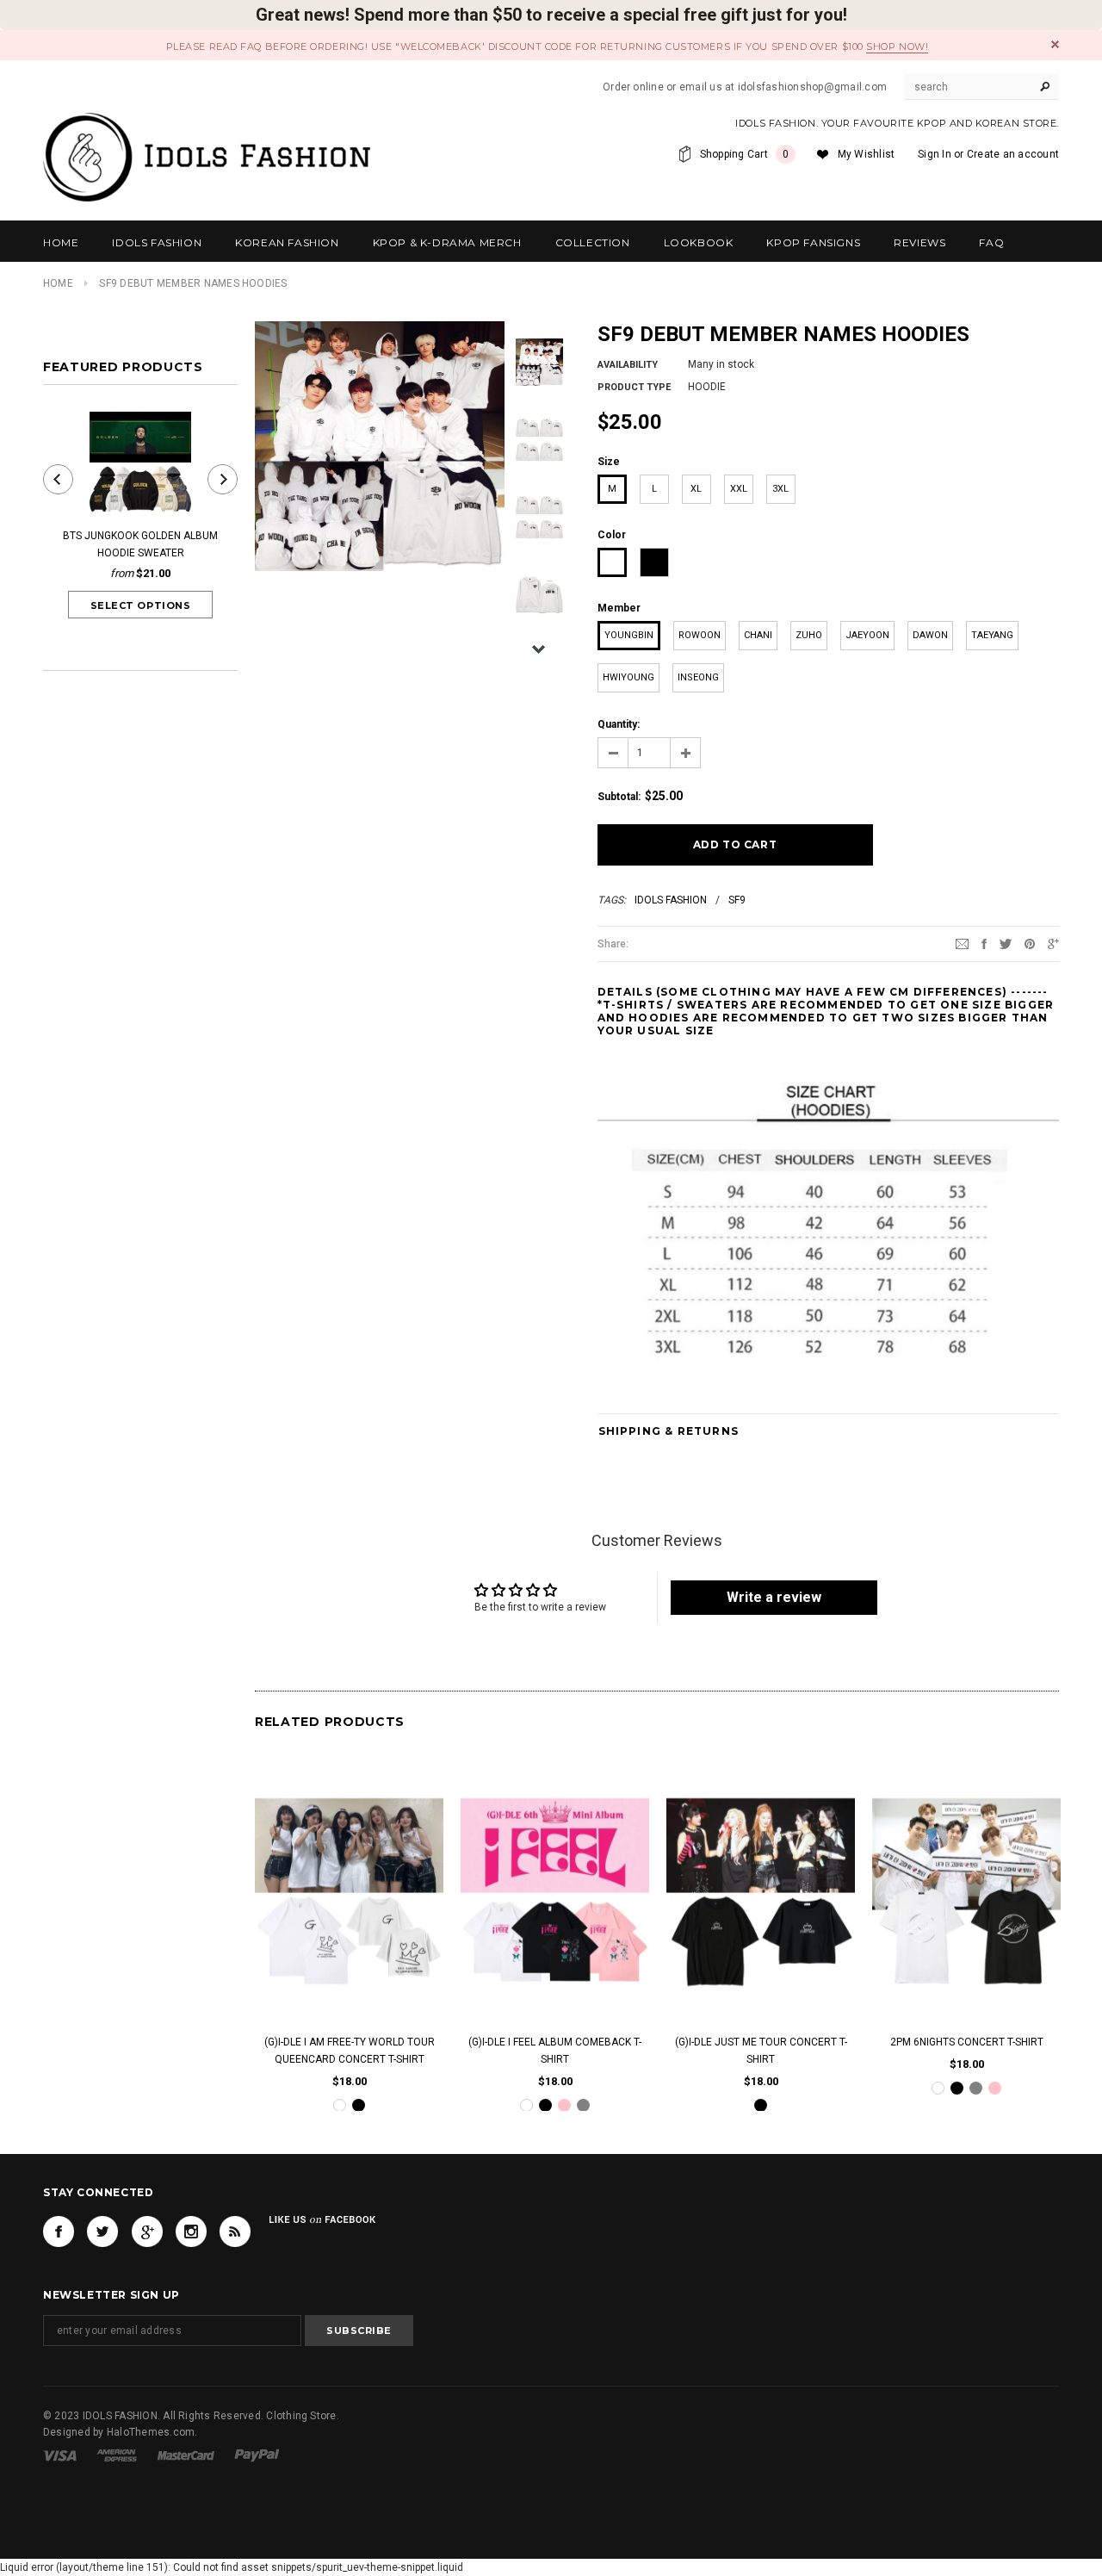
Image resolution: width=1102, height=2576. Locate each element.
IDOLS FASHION (671, 900)
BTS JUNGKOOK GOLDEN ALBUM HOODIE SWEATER (140, 544)
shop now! (897, 47)
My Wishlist (867, 154)
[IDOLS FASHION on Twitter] (102, 2231)
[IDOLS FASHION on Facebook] (59, 2231)
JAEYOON (867, 635)
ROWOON (700, 635)
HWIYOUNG (628, 677)
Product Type (634, 387)
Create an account (1013, 154)
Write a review (774, 1597)
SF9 (737, 900)
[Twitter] (1006, 943)
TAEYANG (992, 635)
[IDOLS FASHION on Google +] (147, 2231)
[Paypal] (257, 2455)
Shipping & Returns (669, 1431)
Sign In (935, 154)
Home (58, 283)
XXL (739, 489)
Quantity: (619, 724)
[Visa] (60, 2455)
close (1055, 44)
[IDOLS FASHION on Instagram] (191, 2231)
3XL (780, 489)
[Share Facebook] (984, 943)
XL (696, 489)
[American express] (117, 2455)
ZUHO (809, 635)
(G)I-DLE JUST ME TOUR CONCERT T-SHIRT (761, 2050)
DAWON (930, 635)
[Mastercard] (186, 2455)
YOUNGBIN (629, 635)
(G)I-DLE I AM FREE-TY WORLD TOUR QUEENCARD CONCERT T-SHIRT (350, 2050)
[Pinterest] (1030, 943)
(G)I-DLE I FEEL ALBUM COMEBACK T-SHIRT (555, 2050)
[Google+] (1053, 943)
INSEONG (698, 677)
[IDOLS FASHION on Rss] (235, 2231)
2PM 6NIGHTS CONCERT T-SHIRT (967, 2041)
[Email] (962, 943)
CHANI (758, 635)
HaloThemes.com (151, 2432)
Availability (628, 365)
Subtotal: (619, 797)
